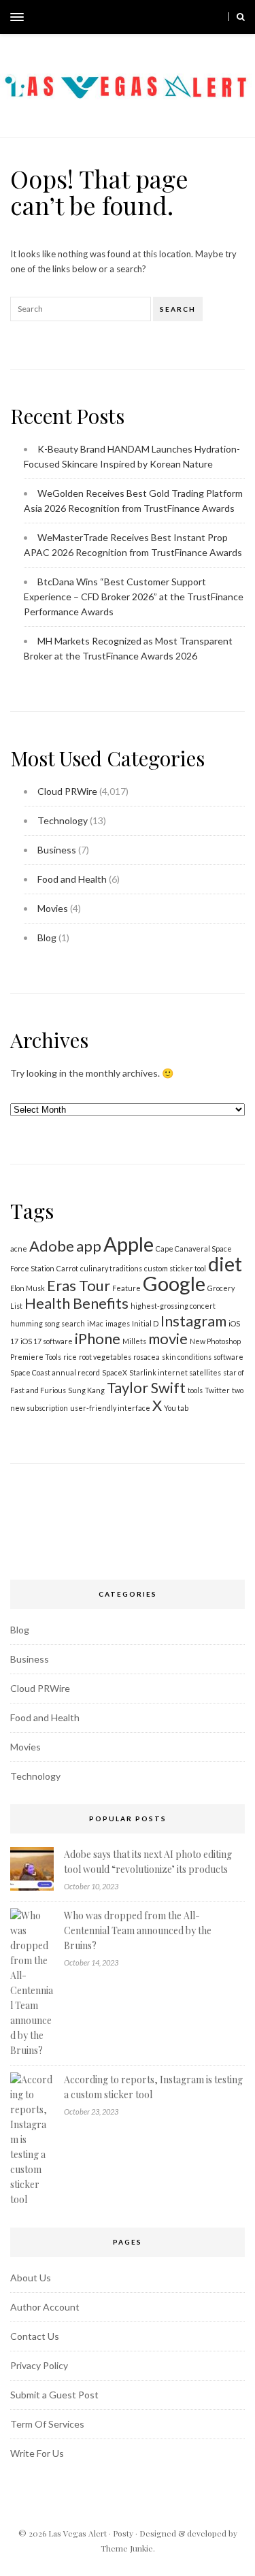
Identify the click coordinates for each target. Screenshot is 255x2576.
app (89, 1246)
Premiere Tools (36, 1357)
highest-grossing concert (173, 1306)
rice (70, 1357)
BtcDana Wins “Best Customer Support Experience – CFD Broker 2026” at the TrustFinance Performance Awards (134, 597)
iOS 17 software (47, 1341)
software (228, 1357)
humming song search (48, 1323)
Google (174, 1283)
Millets (134, 1341)
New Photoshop (215, 1341)
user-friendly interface (110, 1408)
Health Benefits (76, 1303)
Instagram (193, 1321)
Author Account (45, 2307)
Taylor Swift (146, 1387)
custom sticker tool (175, 1268)
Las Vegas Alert (78, 2533)
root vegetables (105, 1357)
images (118, 1323)
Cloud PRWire (67, 791)
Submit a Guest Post (54, 2395)
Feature (126, 1288)
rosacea (147, 1357)
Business (57, 850)
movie (168, 1338)
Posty (123, 2533)
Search (178, 309)
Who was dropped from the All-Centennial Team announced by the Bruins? (138, 1930)
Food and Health (72, 879)
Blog (47, 938)
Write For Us (37, 2453)
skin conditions (187, 1357)
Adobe (52, 1246)
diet (225, 1263)
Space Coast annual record (55, 1372)
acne (19, 1249)
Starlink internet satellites (175, 1372)
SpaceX (115, 1372)
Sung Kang (86, 1390)
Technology (63, 820)
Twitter (217, 1390)
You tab (176, 1408)
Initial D (145, 1323)
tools (195, 1390)
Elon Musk (28, 1288)
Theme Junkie (127, 2548)
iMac (95, 1323)
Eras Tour (79, 1285)
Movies (53, 908)
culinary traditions (111, 1268)
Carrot (67, 1268)
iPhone (98, 1338)
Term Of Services (47, 2424)
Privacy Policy (39, 2365)
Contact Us (35, 2336)
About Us (31, 2278)
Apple (129, 1244)
